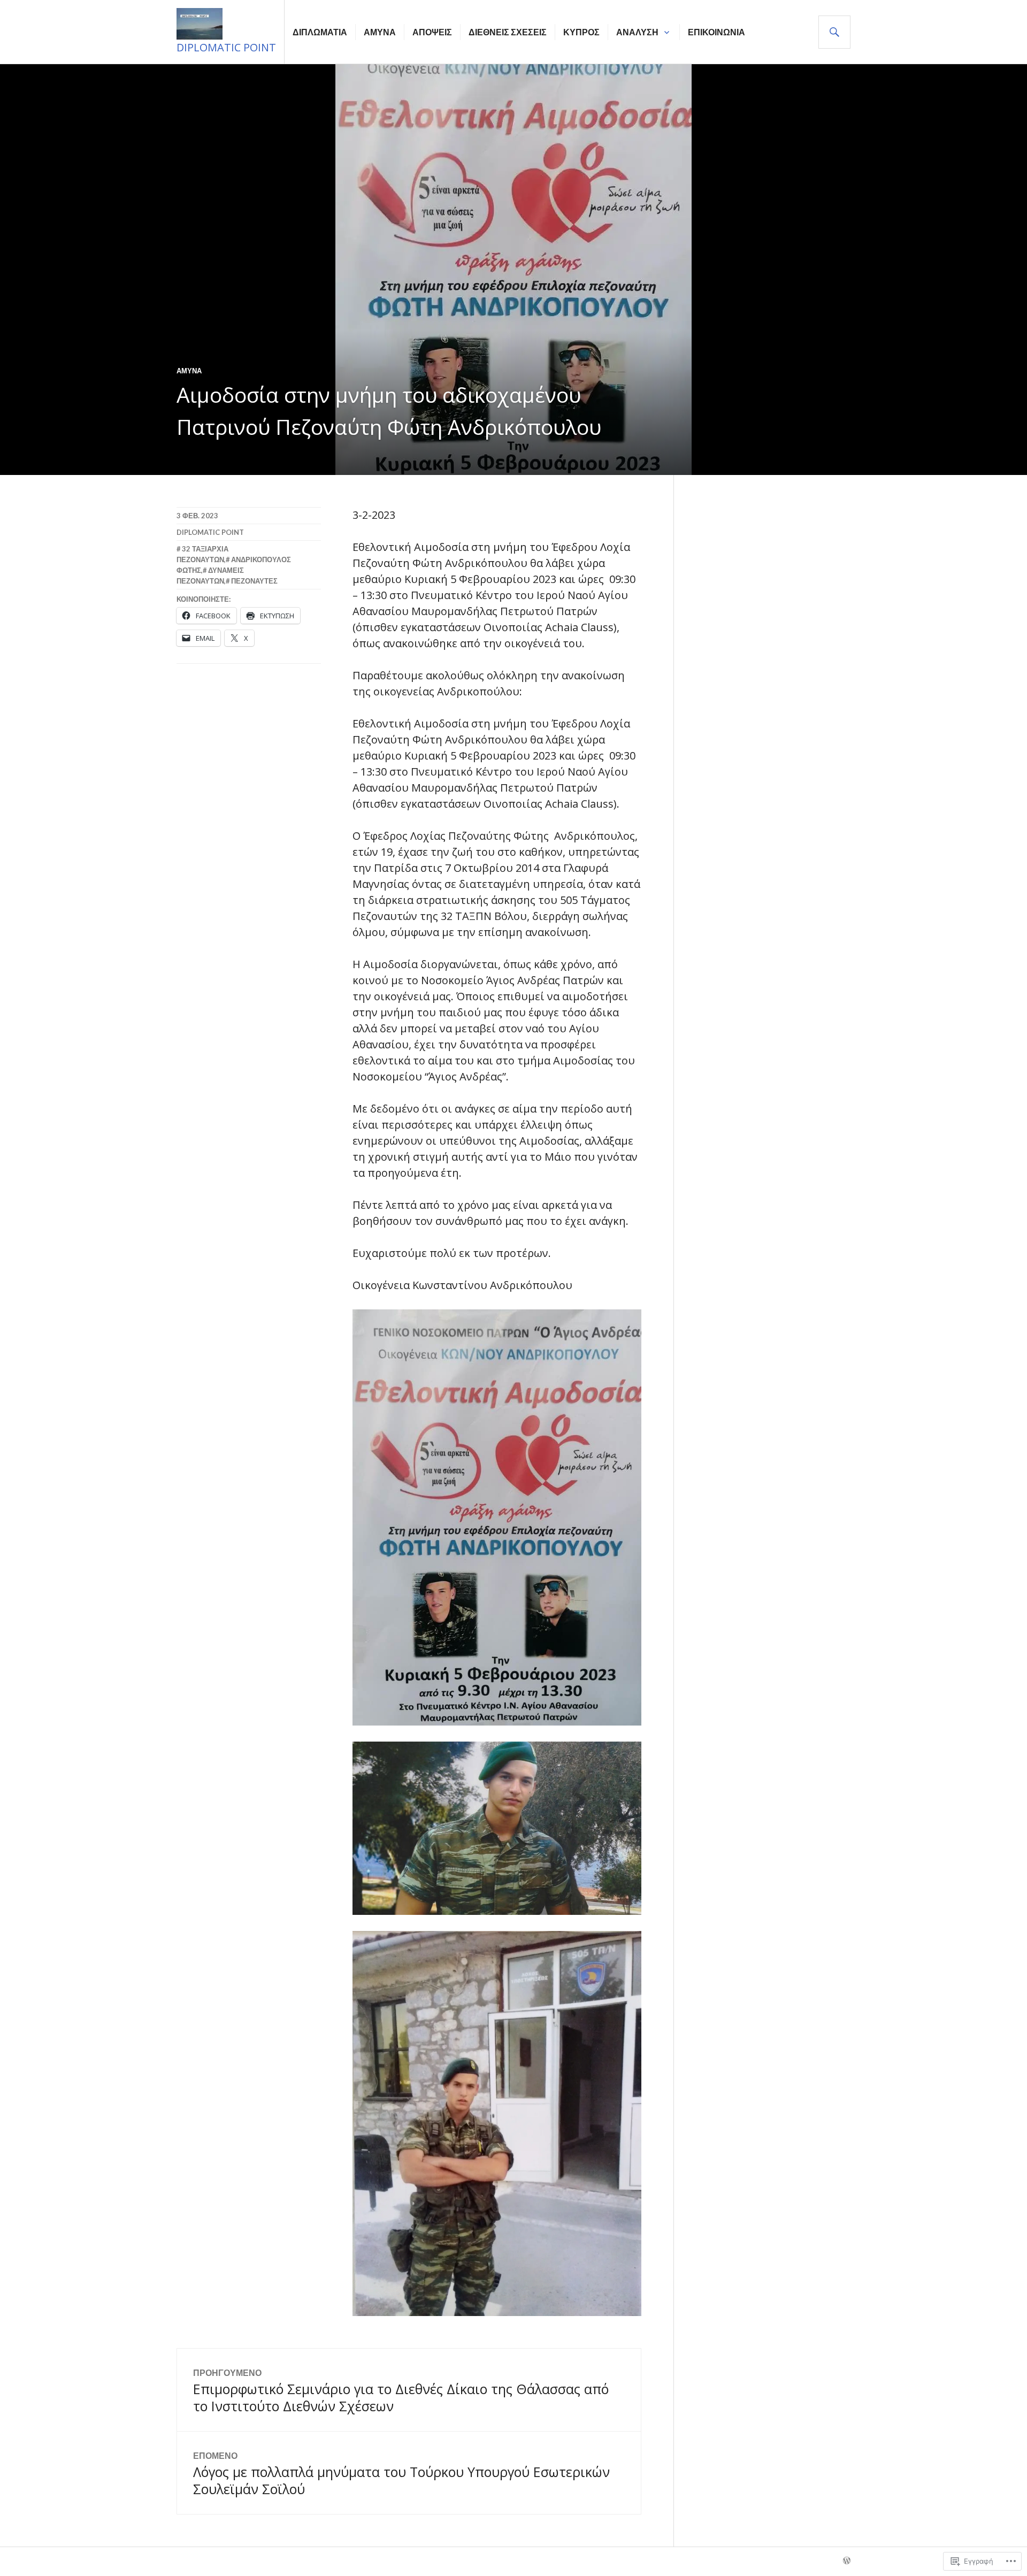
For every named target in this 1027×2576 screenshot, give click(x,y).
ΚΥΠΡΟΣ (581, 32)
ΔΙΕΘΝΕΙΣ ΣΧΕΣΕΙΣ (508, 32)
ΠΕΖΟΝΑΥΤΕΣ (254, 581)
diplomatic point (210, 532)
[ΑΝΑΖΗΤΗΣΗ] (834, 32)
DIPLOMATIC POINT (226, 47)
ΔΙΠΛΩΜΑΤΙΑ (320, 32)
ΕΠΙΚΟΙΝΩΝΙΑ (716, 32)
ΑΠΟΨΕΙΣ (432, 32)
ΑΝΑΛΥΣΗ (637, 32)
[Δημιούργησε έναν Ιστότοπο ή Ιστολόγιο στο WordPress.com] (847, 2561)
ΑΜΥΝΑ (380, 32)
